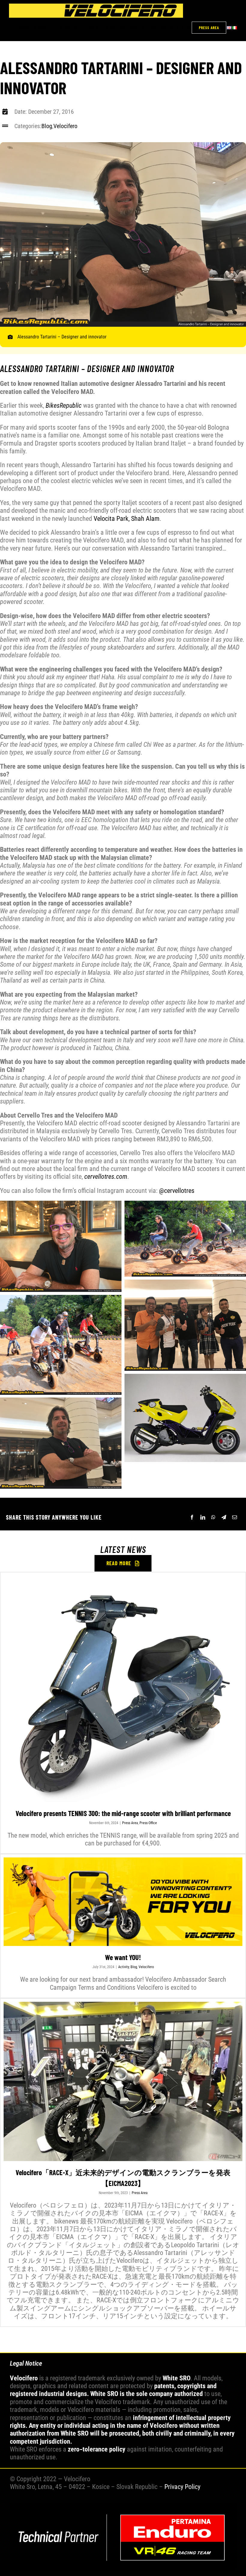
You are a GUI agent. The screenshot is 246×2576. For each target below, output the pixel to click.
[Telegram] (224, 1517)
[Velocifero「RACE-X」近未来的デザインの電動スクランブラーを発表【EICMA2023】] (123, 2081)
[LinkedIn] (203, 1517)
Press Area (130, 1823)
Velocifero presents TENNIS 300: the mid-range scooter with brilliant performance (123, 1813)
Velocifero (65, 126)
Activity (124, 1967)
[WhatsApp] (213, 1517)
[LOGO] (96, 7)
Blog (47, 126)
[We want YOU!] (123, 1902)
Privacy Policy (182, 2487)
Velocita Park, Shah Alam (127, 519)
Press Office (148, 1823)
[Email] (235, 1517)
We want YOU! (123, 1957)
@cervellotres (177, 1191)
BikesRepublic (64, 405)
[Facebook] (192, 1517)
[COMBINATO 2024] (123, 2507)
